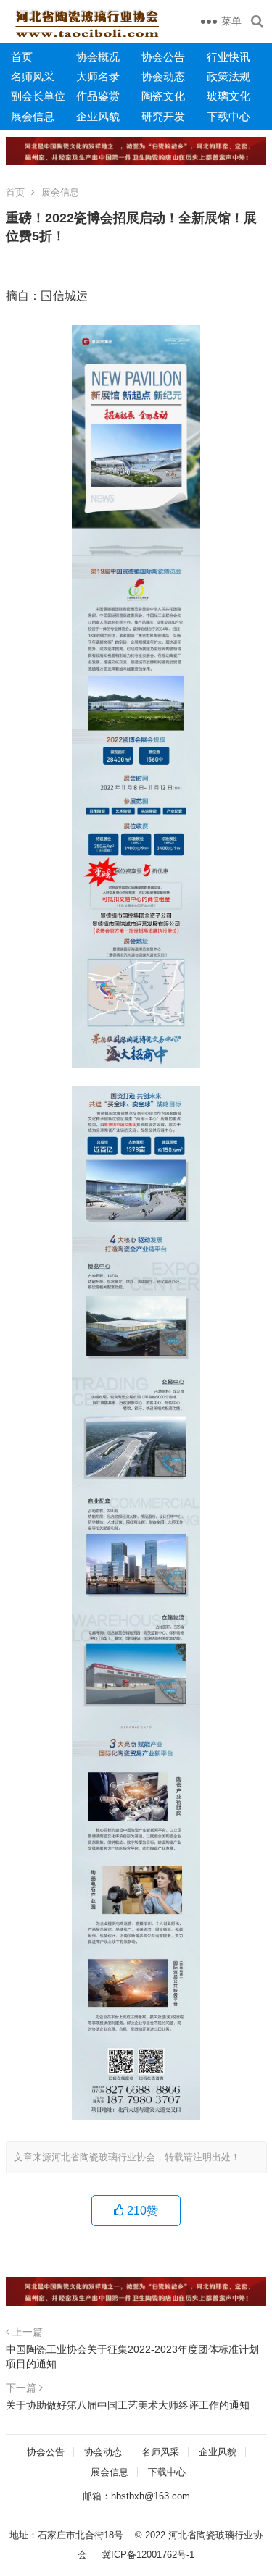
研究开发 (163, 116)
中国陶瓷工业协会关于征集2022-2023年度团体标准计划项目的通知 (132, 2357)
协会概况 (98, 57)
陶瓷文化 (163, 96)
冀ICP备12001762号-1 (148, 2555)
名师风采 (33, 76)
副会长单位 (38, 96)
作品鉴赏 (98, 96)
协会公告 (163, 57)
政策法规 (228, 76)
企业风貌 (98, 116)
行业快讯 (228, 57)
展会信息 (33, 116)
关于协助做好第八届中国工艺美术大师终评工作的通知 (128, 2405)
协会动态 (163, 76)
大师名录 (98, 76)
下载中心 (228, 116)
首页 (22, 57)
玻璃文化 (228, 96)
